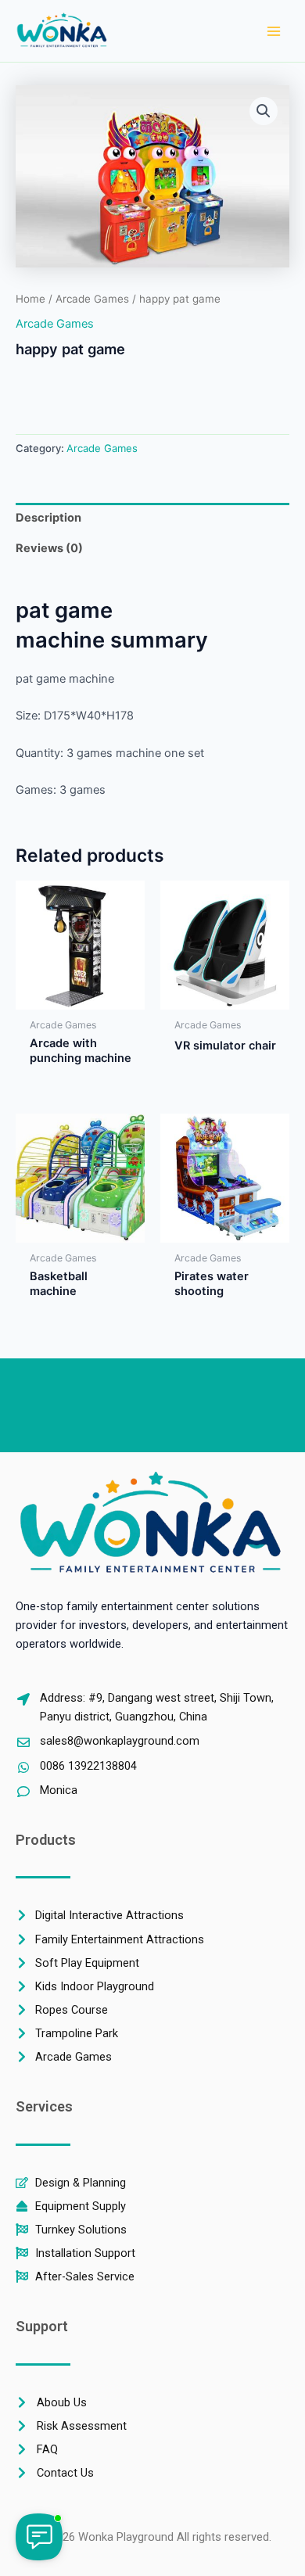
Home (30, 299)
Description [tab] (48, 518)
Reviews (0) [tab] (49, 548)
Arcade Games (92, 299)
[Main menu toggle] (274, 30)
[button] (264, 111)
